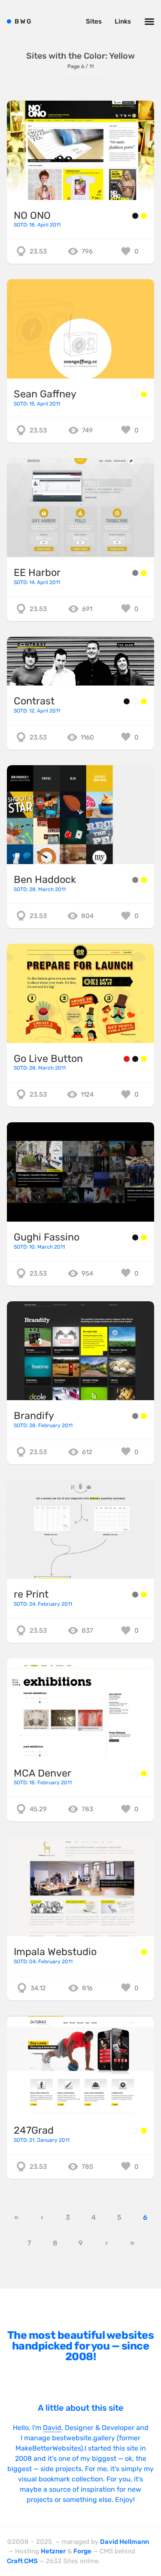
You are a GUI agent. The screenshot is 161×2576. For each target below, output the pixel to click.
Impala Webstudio (55, 1952)
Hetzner (53, 2551)
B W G (23, 21)
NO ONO (32, 215)
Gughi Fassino (47, 1237)
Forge (82, 2551)
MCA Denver (43, 1773)
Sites (94, 21)
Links (123, 21)
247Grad (34, 2130)
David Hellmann (125, 2542)
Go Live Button (48, 1058)
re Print (31, 1594)
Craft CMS (22, 2561)
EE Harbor (37, 572)
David (52, 2428)
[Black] (135, 216)
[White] (135, 394)
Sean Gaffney (45, 394)
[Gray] (135, 573)
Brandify (34, 1416)
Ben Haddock (45, 880)
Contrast (34, 701)
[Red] (127, 1059)
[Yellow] (144, 216)
